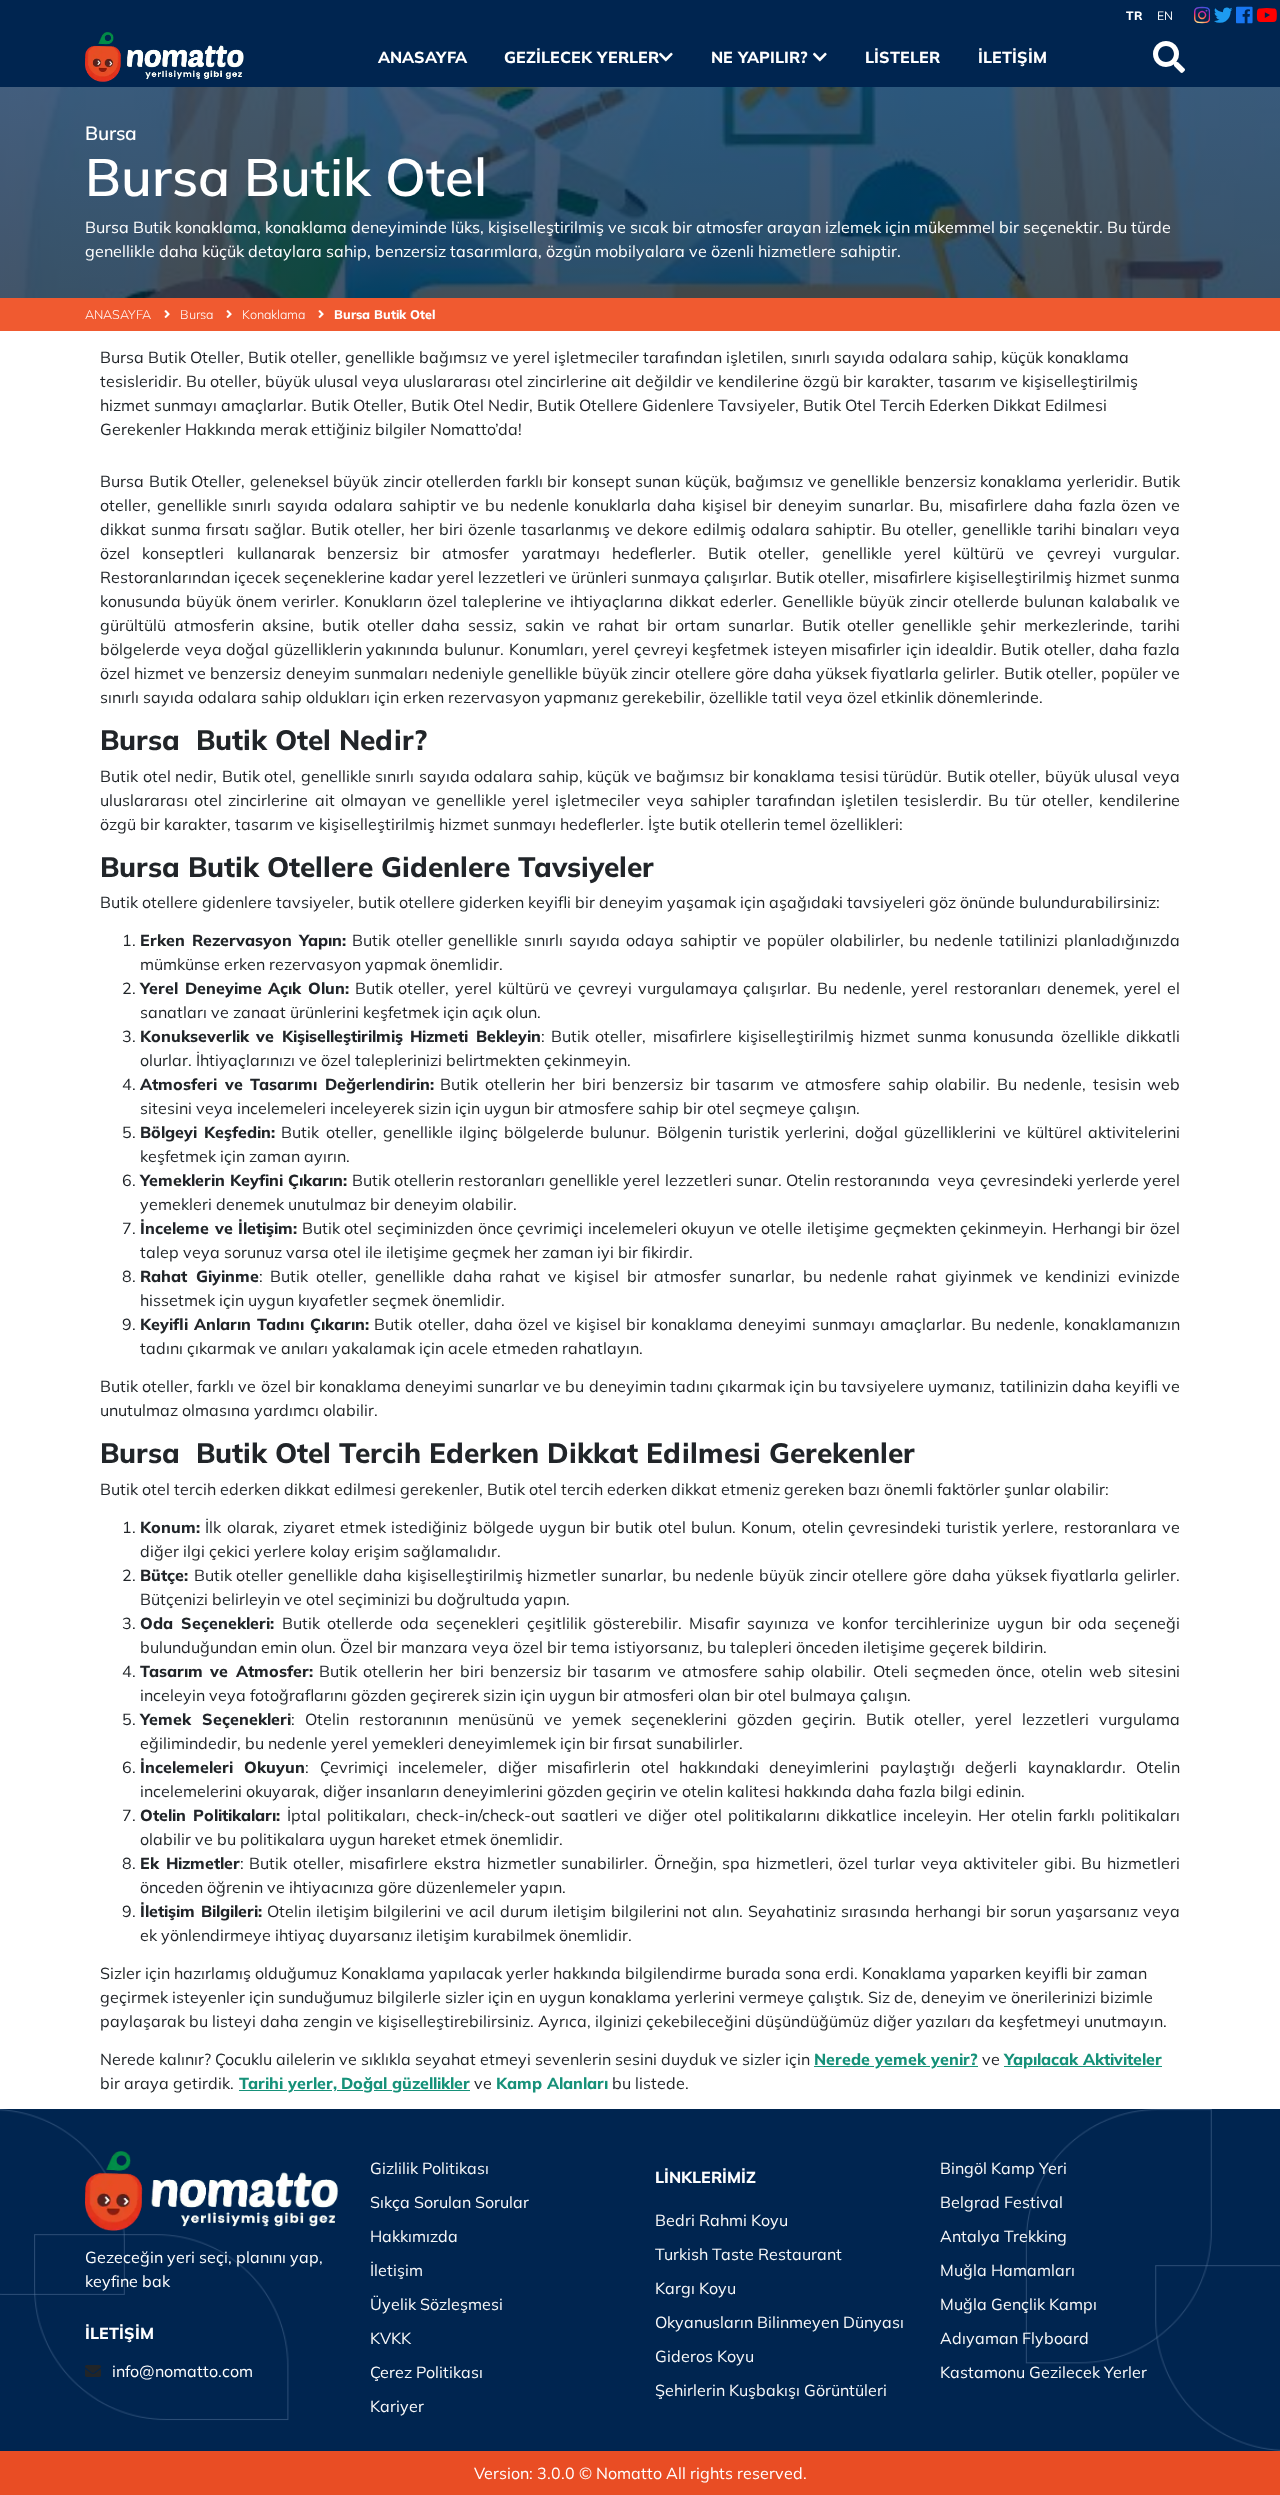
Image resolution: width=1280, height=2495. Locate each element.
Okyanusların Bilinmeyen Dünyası (779, 2322)
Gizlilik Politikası (429, 2168)
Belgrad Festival (1001, 2202)
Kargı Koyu (695, 2288)
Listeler (902, 57)
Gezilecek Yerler (581, 57)
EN (1165, 15)
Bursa (198, 314)
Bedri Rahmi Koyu (721, 2220)
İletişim (1012, 57)
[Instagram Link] (1202, 16)
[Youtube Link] (1266, 16)
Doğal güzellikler (405, 2083)
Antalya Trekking (1003, 2236)
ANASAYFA (119, 314)
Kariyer (397, 2406)
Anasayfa (422, 57)
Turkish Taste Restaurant (748, 2254)
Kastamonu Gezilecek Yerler (1043, 2372)
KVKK (390, 2338)
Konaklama (275, 314)
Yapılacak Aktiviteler (1083, 2059)
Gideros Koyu (704, 2356)
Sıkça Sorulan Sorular (449, 2202)
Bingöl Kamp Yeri (1003, 2168)
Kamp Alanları (552, 2083)
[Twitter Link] (1223, 16)
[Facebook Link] (1244, 16)
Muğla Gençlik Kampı (1018, 2304)
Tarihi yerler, (288, 2083)
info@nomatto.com (182, 2371)
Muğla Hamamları (1007, 2270)
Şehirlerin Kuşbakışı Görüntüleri (771, 2390)
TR (1134, 15)
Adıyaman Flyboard (1014, 2338)
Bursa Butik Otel (384, 314)
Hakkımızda (414, 2236)
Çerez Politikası (426, 2372)
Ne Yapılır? (762, 57)
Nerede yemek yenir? (896, 2059)
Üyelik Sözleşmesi (436, 2304)
